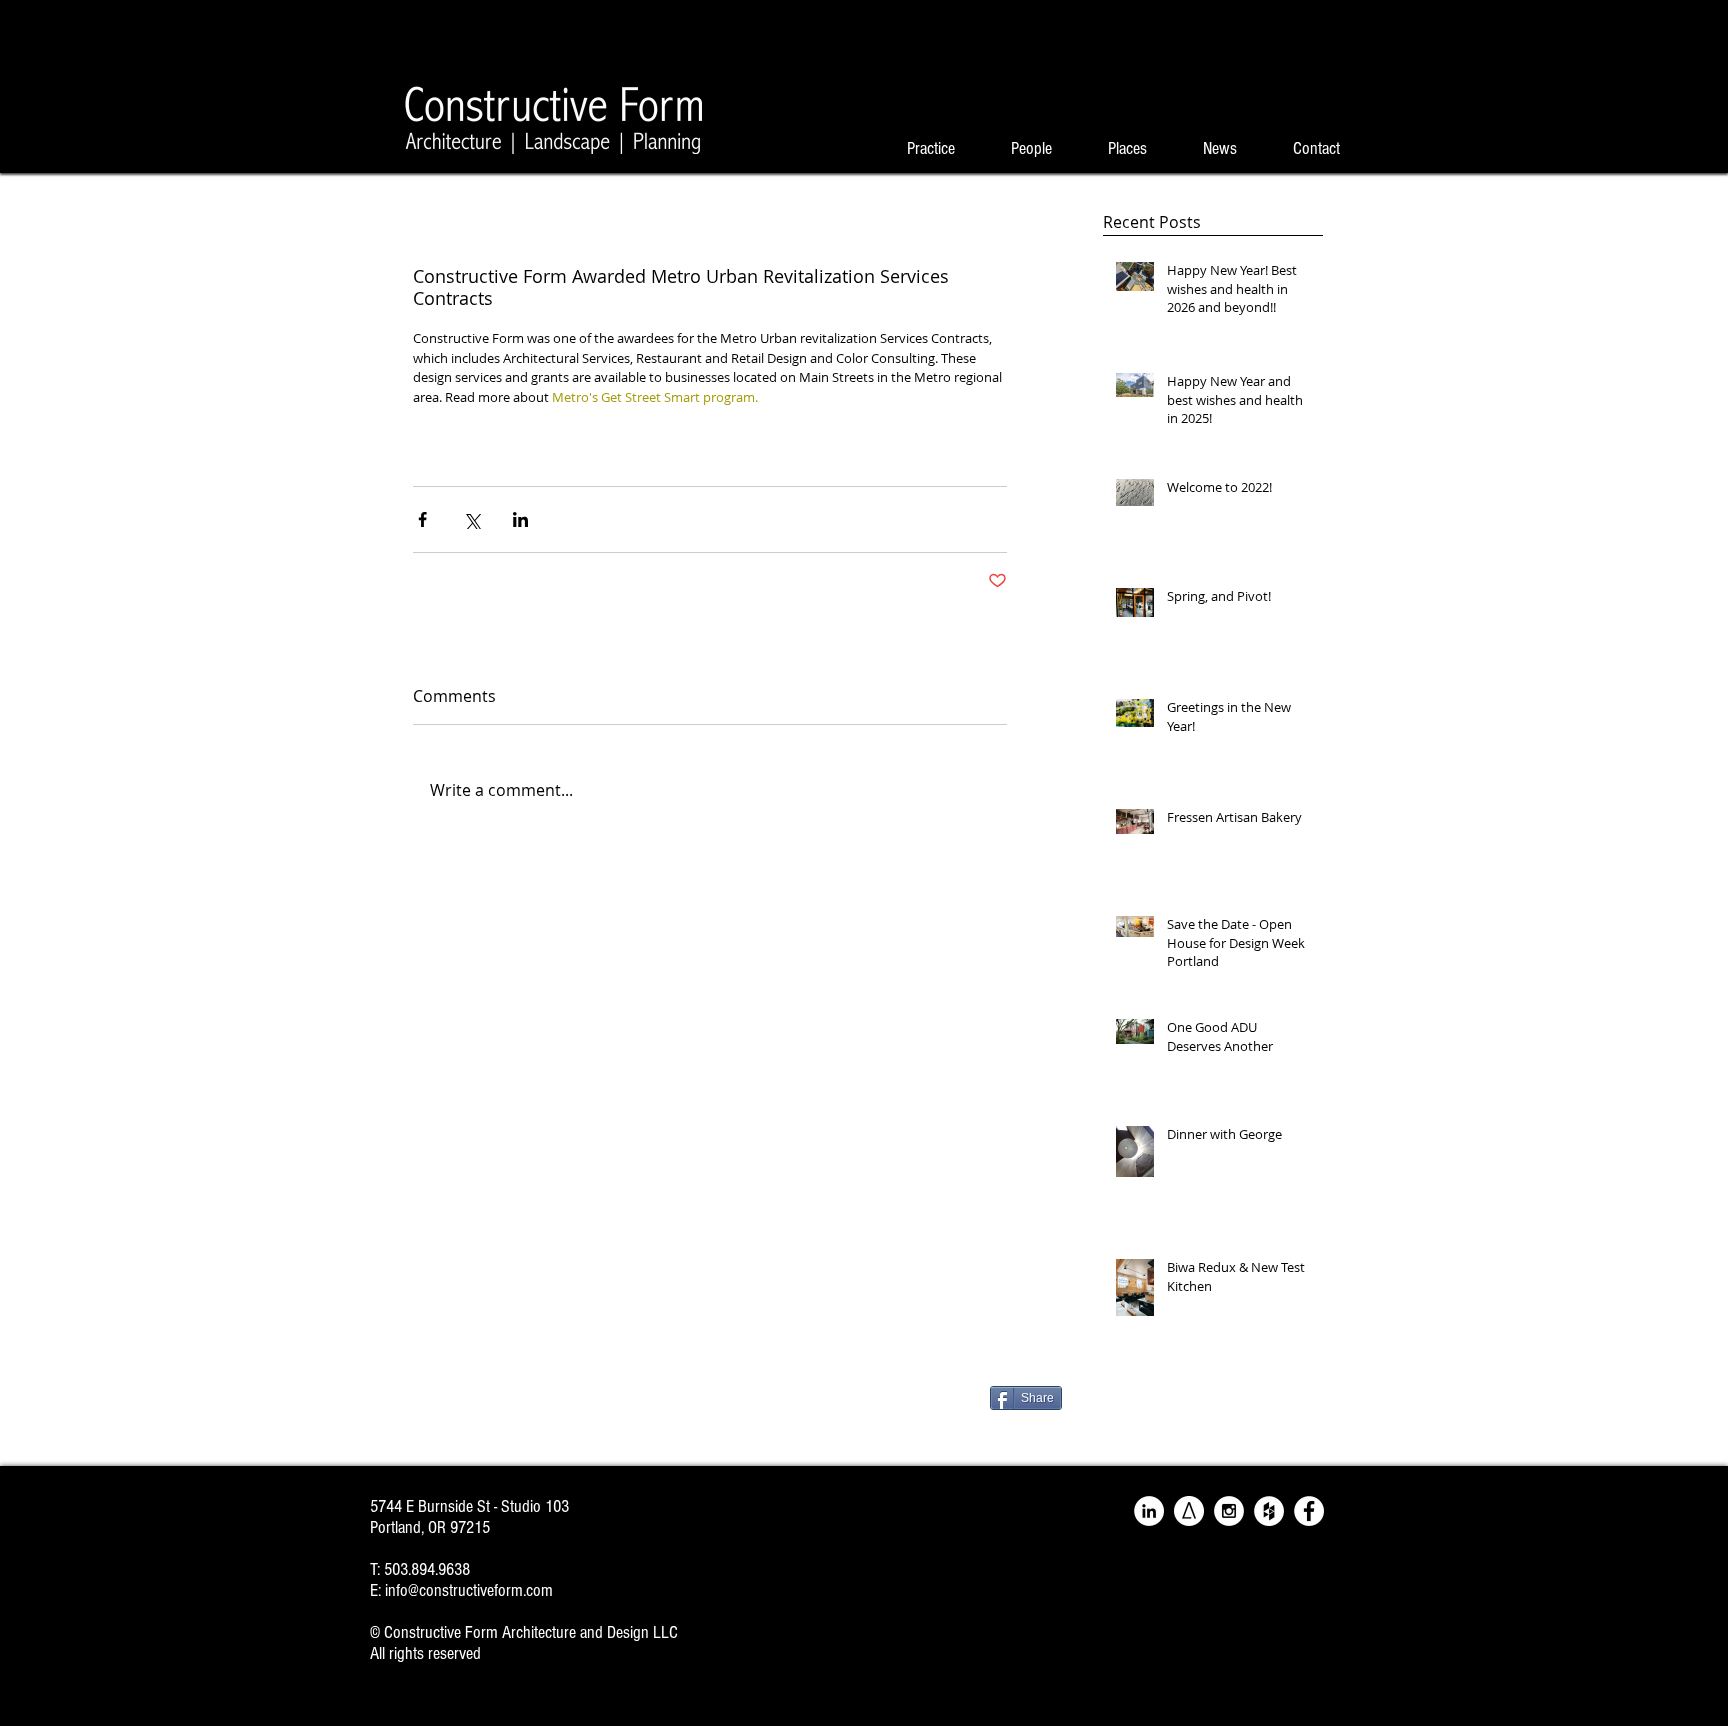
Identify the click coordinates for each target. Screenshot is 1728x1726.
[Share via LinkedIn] (520, 519)
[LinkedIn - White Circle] (1149, 1511)
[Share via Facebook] (422, 519)
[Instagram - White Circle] (1229, 1511)
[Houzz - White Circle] (1269, 1511)
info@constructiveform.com (469, 1590)
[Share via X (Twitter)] (471, 519)
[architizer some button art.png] (1189, 1511)
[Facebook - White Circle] (1309, 1511)
